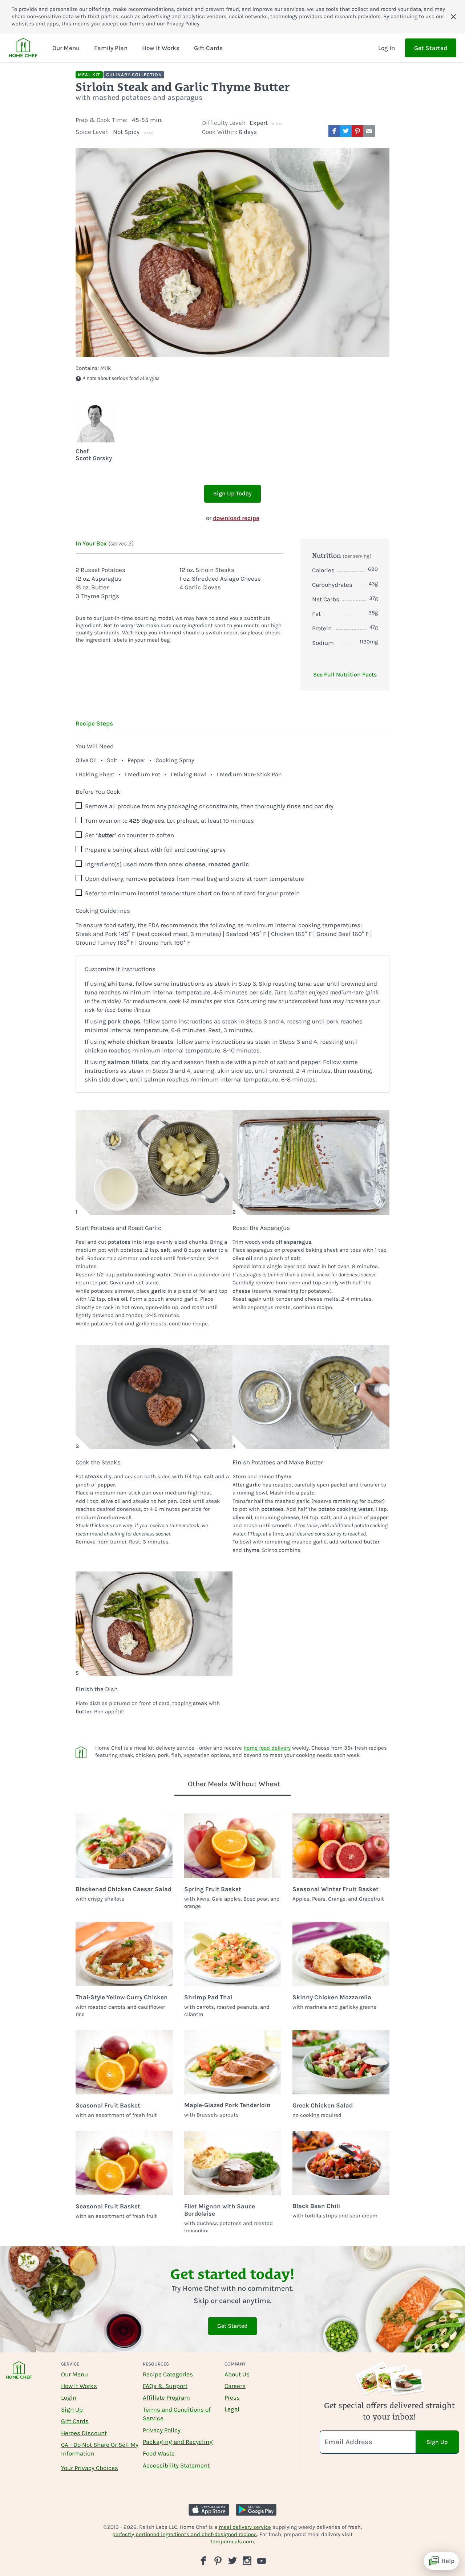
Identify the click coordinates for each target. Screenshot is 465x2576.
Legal (232, 2409)
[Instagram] (247, 2561)
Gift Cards (75, 2421)
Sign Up (72, 2409)
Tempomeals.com (232, 2542)
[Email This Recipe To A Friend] (369, 131)
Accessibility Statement (176, 2465)
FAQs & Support (165, 2386)
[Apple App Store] (209, 2510)
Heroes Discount (84, 2433)
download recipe (236, 518)
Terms (137, 24)
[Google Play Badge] (256, 2510)
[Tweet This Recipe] (346, 131)
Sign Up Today (232, 493)
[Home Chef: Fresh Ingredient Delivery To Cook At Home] (19, 2375)
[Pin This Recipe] (357, 131)
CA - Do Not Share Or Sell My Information (100, 2449)
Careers (235, 2386)
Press (232, 2397)
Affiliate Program (166, 2397)
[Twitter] (232, 2560)
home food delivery (267, 1748)
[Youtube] (262, 2560)
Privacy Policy (183, 24)
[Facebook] (203, 2561)
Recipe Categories (168, 2374)
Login (69, 2397)
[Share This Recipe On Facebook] (334, 131)
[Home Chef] (23, 48)
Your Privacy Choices (90, 2468)
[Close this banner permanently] (453, 17)
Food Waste (159, 2453)
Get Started (431, 48)
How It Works (79, 2386)
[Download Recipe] (384, 131)
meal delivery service (245, 2527)
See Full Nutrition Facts (345, 674)
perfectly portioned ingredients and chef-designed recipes (185, 2534)
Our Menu (74, 2374)
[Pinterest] (218, 2561)
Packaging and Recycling (178, 2442)
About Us (237, 2374)
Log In (387, 48)
